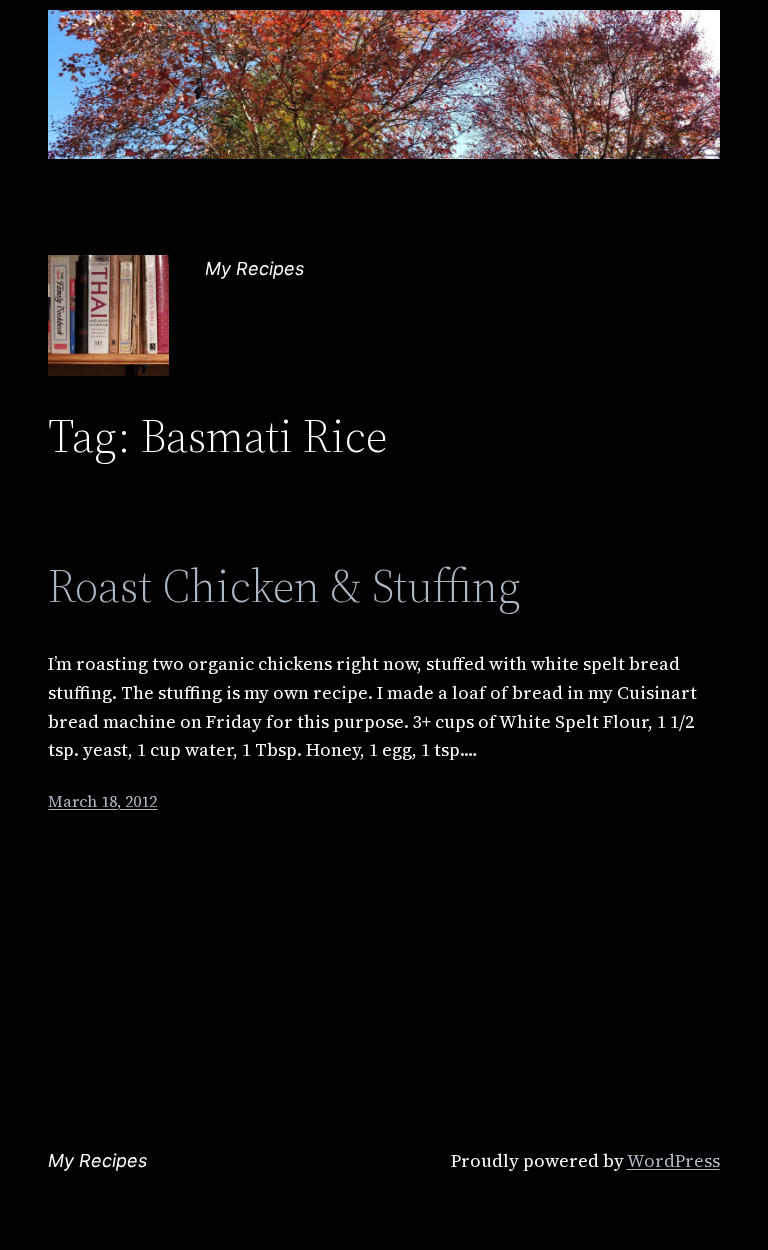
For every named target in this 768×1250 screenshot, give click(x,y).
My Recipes (254, 268)
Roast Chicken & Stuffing (284, 585)
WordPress (673, 1160)
